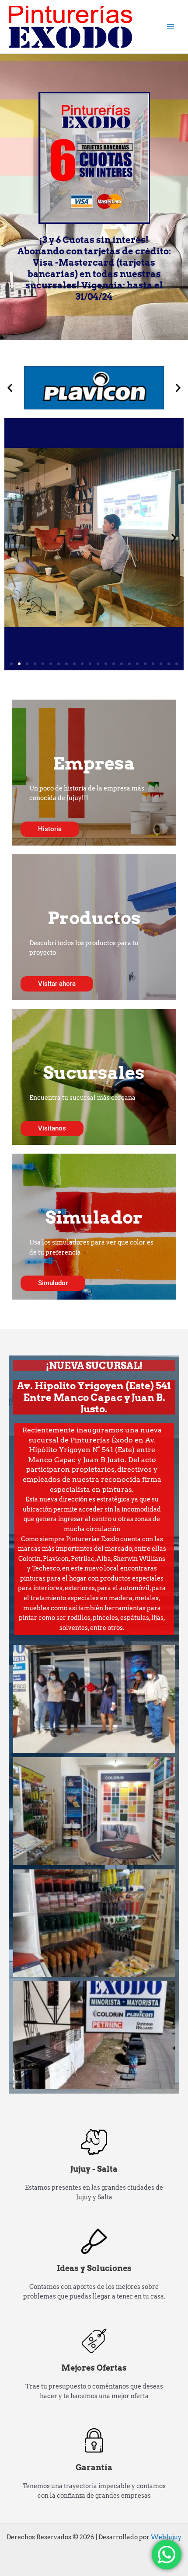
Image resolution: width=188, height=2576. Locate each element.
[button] (10, 388)
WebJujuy (166, 2537)
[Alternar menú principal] (171, 27)
